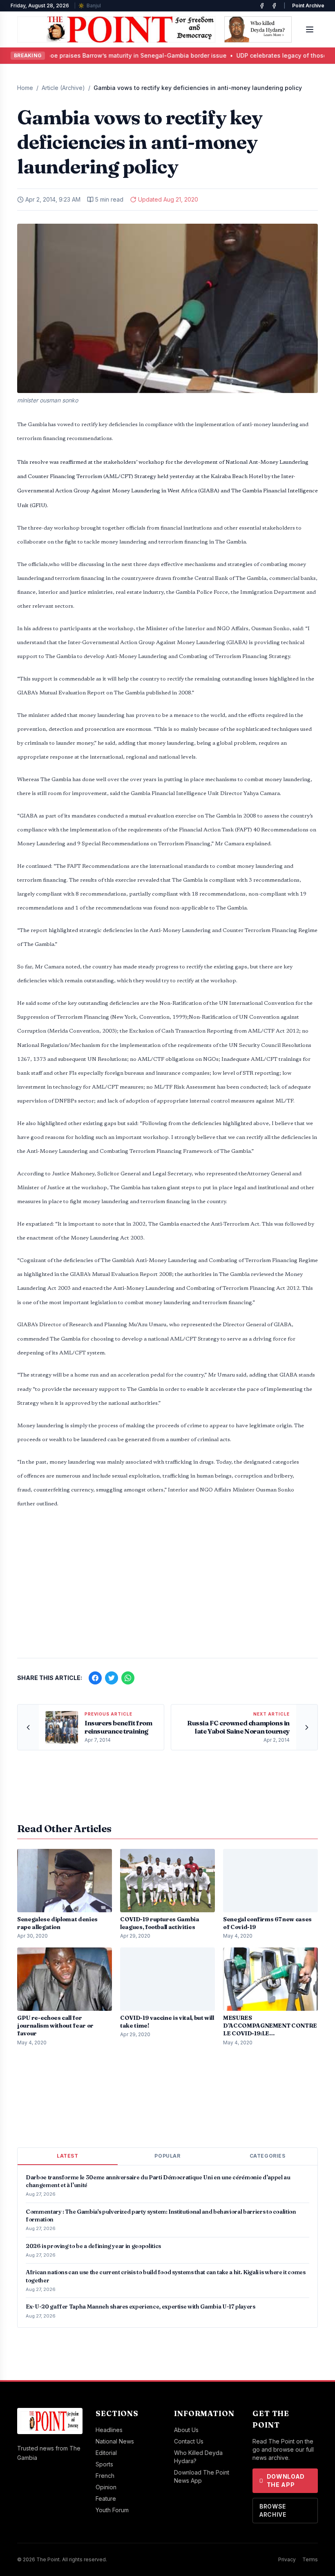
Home (25, 88)
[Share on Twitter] (112, 1678)
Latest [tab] (68, 2156)
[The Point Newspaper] (274, 6)
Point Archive (308, 6)
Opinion (106, 2487)
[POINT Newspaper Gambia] (262, 6)
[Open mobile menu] (310, 29)
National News (115, 2441)
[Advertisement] (167, 1588)
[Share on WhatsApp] (128, 1678)
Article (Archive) (63, 88)
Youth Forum (112, 2510)
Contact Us (189, 2441)
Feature (106, 2499)
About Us (186, 2430)
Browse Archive (273, 2510)
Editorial (106, 2453)
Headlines (109, 2430)
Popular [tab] (167, 2156)
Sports (104, 2464)
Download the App (286, 2481)
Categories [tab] (268, 2156)
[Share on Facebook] (95, 1678)
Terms (310, 2559)
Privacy (287, 2559)
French (105, 2476)
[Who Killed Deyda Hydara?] (258, 29)
